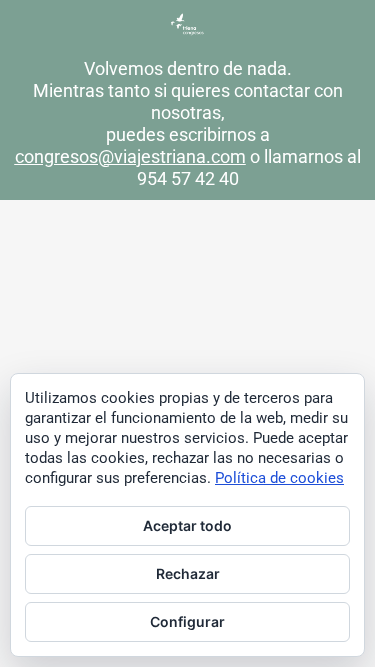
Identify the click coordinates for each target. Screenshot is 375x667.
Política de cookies (279, 478)
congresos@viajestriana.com (130, 156)
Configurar (187, 621)
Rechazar (188, 573)
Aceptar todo (187, 525)
